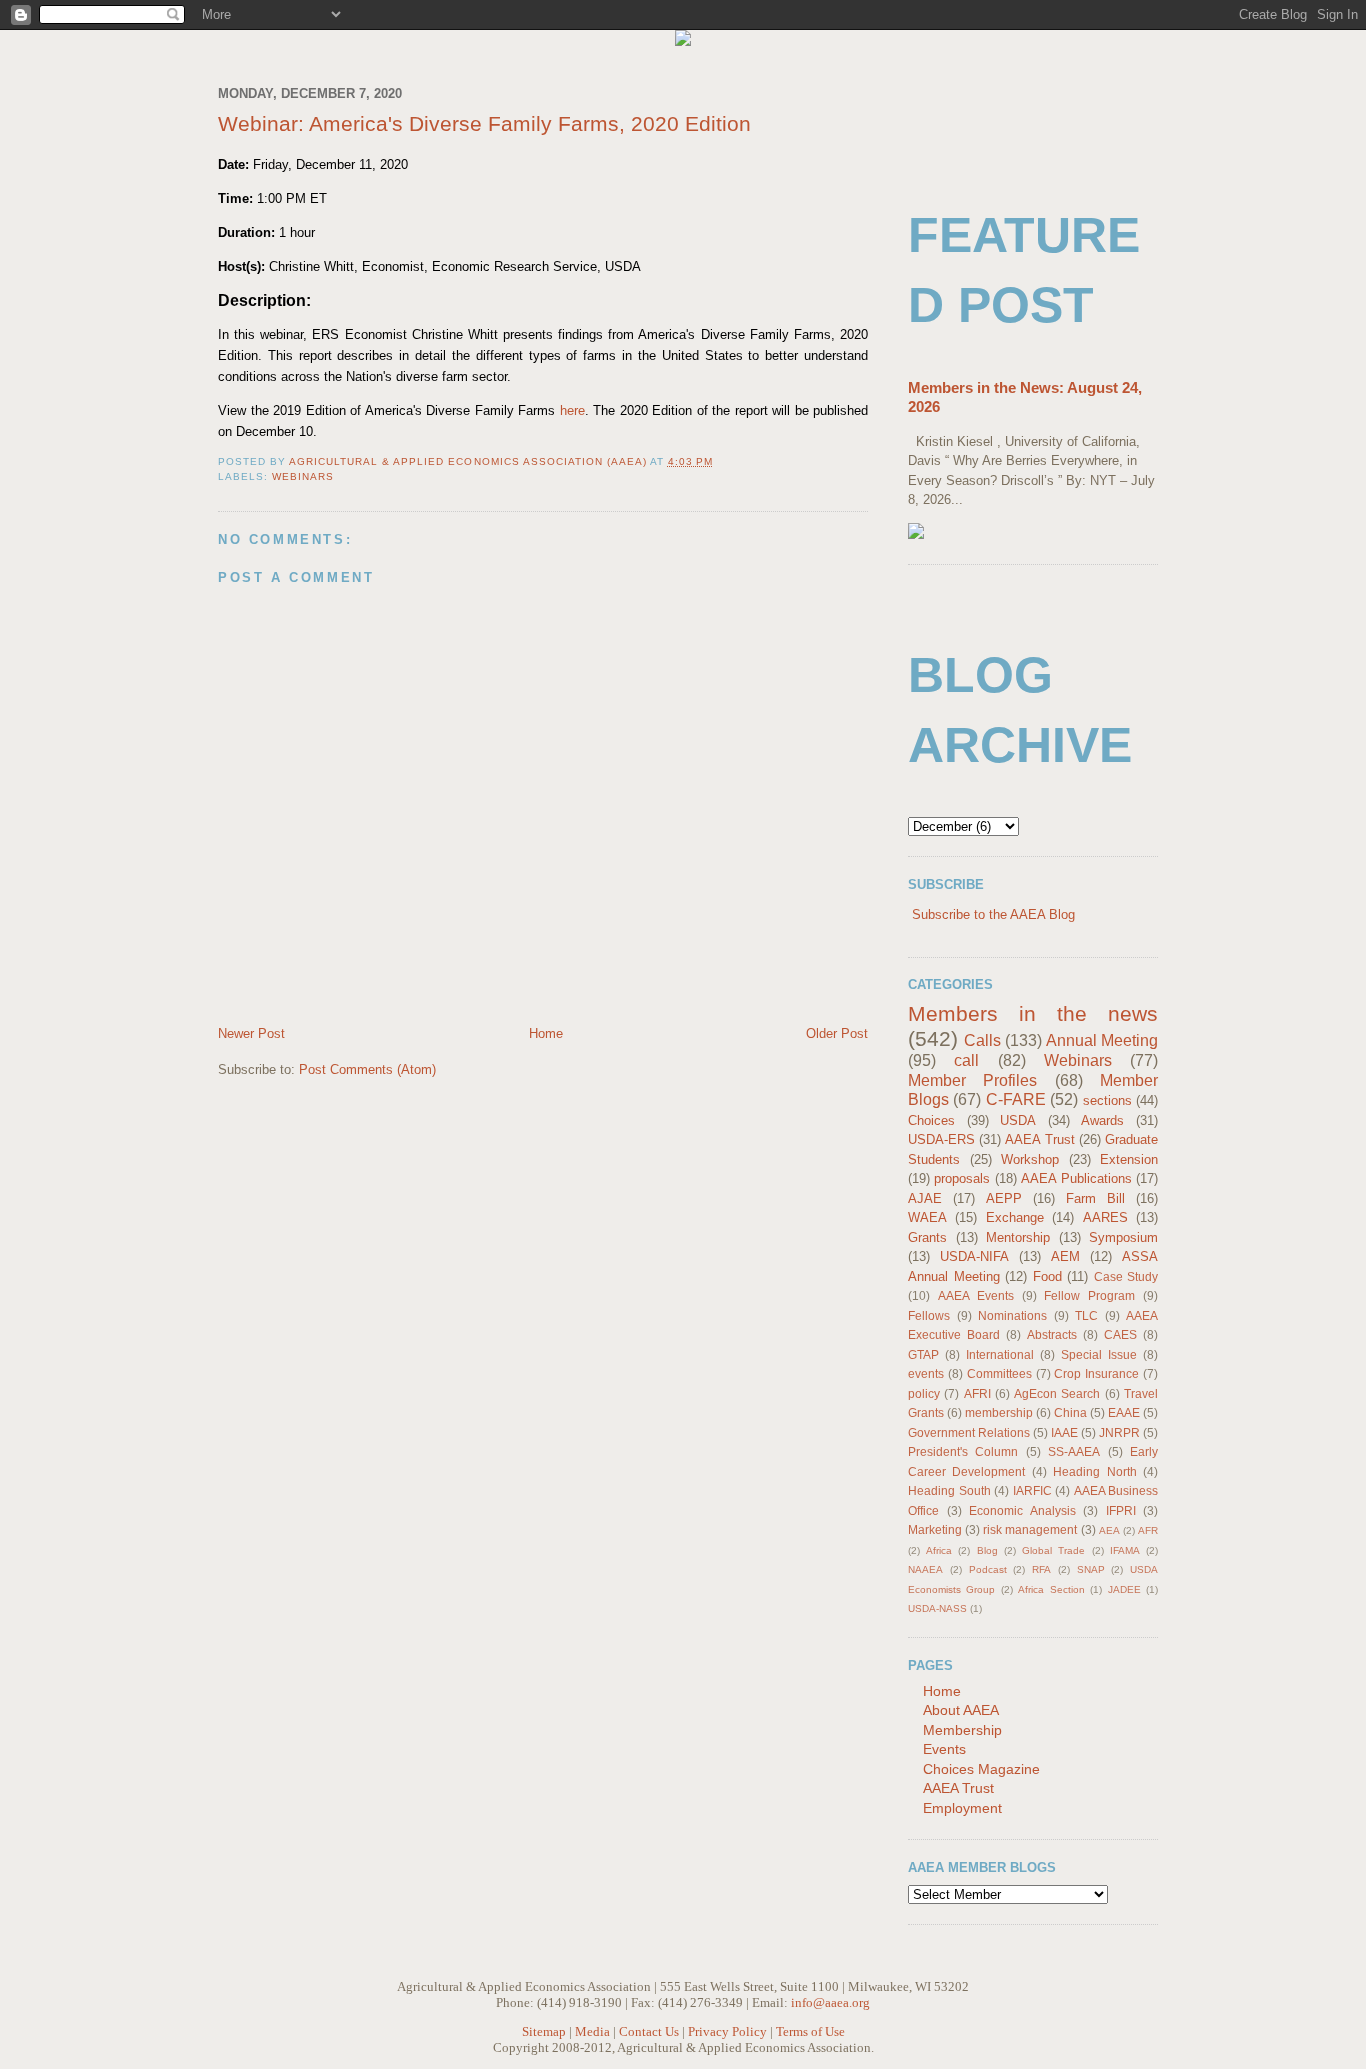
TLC (1086, 1315)
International (1000, 1354)
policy (924, 1393)
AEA (1109, 1530)
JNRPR (1119, 1432)
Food (1047, 1276)
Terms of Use (810, 2031)
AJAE (925, 1198)
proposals (962, 1178)
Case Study (1126, 1276)
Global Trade (1053, 1550)
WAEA (927, 1217)
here (572, 410)
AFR (1148, 1530)
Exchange (1015, 1217)
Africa (939, 1550)
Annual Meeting (1102, 1040)
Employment (962, 1808)
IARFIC (1032, 1490)
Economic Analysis (1022, 1510)
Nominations (1012, 1315)
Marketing (935, 1529)
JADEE (1124, 1589)
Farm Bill (1095, 1198)
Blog (987, 1550)
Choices (931, 1120)
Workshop (1030, 1159)
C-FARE (1016, 1099)
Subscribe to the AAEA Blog (993, 914)
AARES (1105, 1217)
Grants (927, 1237)
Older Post (837, 1033)
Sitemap (544, 2031)
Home (546, 1033)
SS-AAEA (1074, 1451)
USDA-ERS (941, 1139)
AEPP (1004, 1198)
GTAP (923, 1354)
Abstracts (1052, 1334)
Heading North (1094, 1471)
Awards (1102, 1120)
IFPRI (1121, 1510)
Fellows (929, 1315)
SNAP (1091, 1569)
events (926, 1373)
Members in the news (1033, 1013)
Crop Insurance (1096, 1373)
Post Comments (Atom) (367, 1069)
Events (944, 1749)
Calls (982, 1040)
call (966, 1060)
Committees (999, 1373)
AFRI (977, 1393)
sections (1107, 1100)
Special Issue (1099, 1354)
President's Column (963, 1451)
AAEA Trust (1039, 1139)
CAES (1120, 1334)
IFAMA (1125, 1550)
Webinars (303, 476)
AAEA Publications (1076, 1178)
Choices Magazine (981, 1769)
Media (592, 2031)
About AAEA (961, 1710)
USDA (1018, 1120)
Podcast (988, 1569)
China (1070, 1412)
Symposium (1123, 1237)
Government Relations (969, 1432)
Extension (1129, 1159)
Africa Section (1051, 1589)
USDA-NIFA (974, 1256)
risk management (1030, 1529)
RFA (1041, 1569)
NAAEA (925, 1569)
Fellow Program (1089, 1295)
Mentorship (1018, 1237)
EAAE (1124, 1412)
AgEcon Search (1057, 1393)
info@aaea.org (830, 2002)
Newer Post (251, 1033)
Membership (962, 1730)
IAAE (1064, 1432)
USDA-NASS (937, 1608)
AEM (1065, 1256)
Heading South (949, 1490)
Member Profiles (972, 1080)
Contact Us (649, 2031)
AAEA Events (976, 1295)
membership (999, 1412)
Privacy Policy (727, 2031)
